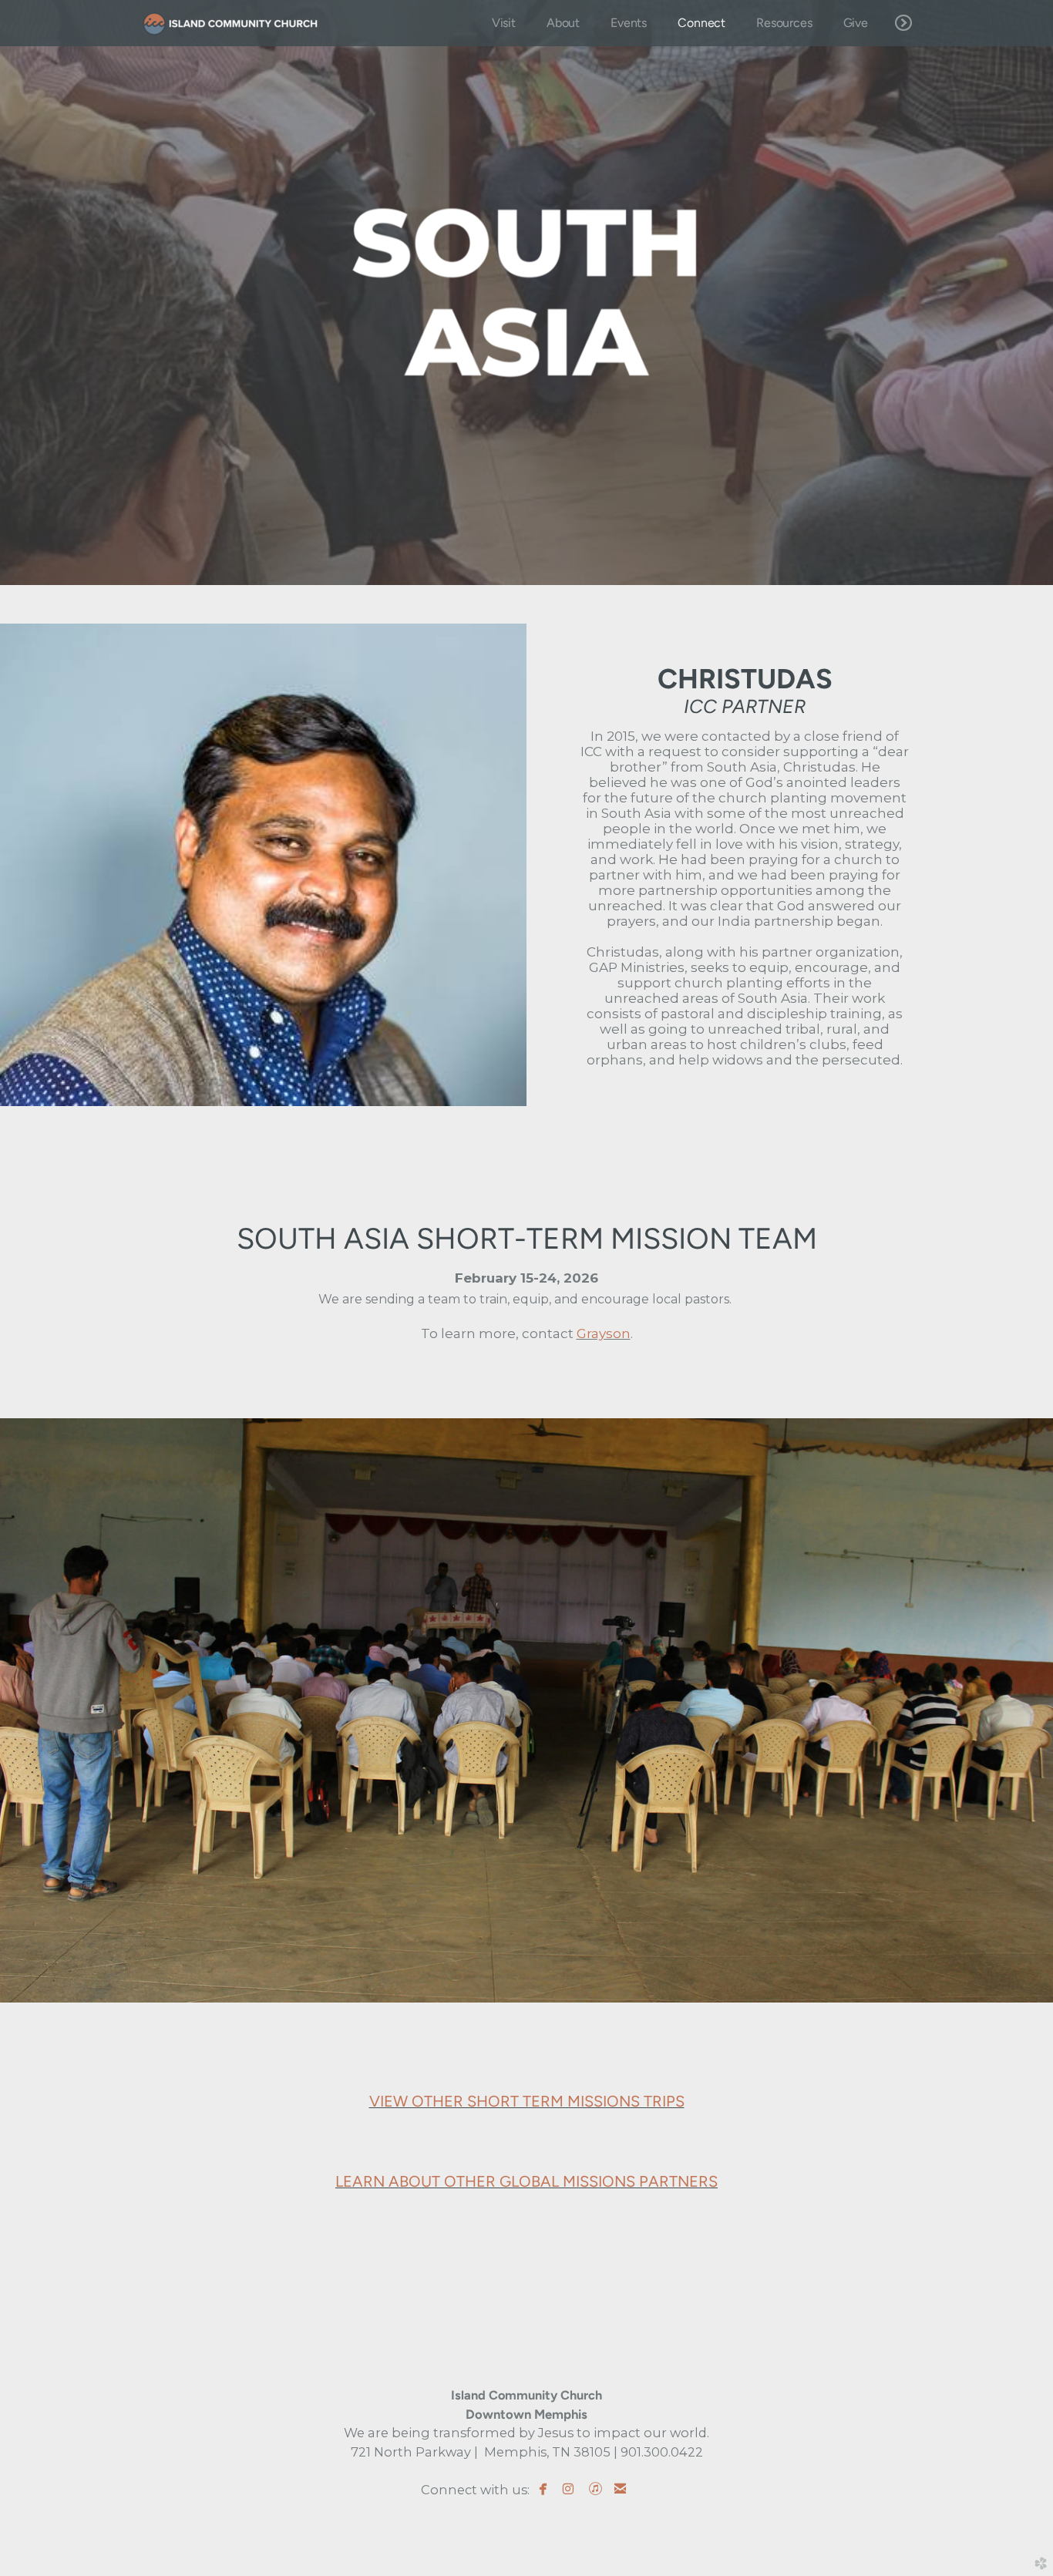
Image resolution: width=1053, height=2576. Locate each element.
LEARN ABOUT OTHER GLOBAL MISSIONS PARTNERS (526, 2181)
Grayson (604, 1333)
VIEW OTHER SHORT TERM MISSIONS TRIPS (527, 2101)
